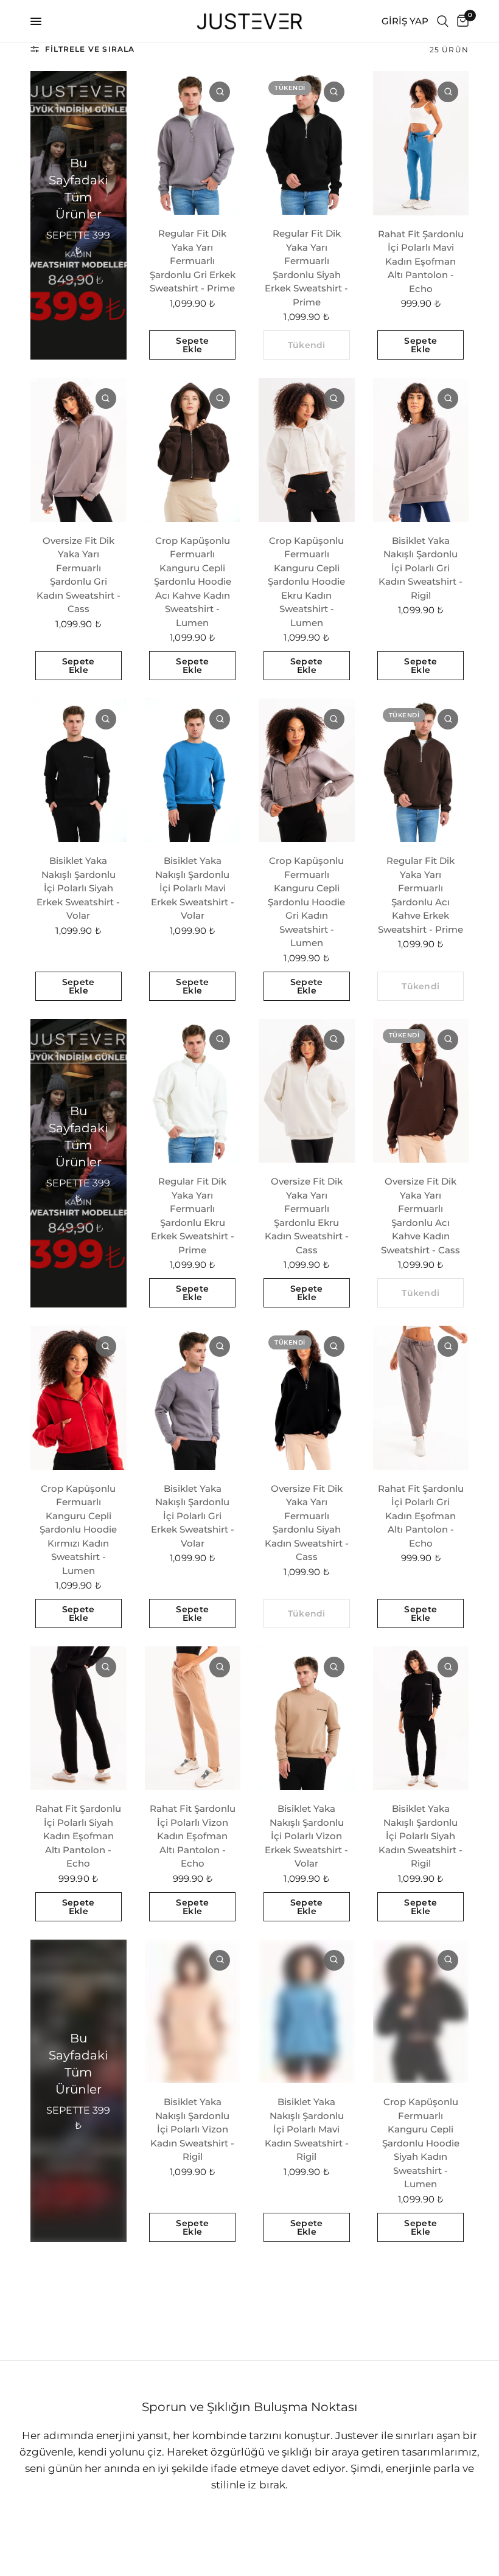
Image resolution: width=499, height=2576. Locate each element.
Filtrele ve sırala (90, 49)
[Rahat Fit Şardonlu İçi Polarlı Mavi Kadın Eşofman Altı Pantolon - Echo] (421, 143)
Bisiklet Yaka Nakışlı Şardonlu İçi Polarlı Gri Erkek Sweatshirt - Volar (193, 1516)
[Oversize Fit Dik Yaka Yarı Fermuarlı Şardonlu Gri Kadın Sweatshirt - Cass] (79, 450)
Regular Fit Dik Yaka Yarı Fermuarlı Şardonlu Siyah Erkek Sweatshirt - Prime (306, 268)
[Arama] (443, 21)
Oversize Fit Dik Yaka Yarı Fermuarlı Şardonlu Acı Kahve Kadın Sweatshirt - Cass (420, 1216)
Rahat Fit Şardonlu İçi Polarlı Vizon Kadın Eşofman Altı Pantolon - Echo (193, 1836)
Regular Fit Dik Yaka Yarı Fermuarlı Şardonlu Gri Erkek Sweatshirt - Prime (193, 261)
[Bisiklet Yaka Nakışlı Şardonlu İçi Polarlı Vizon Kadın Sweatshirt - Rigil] (193, 2011)
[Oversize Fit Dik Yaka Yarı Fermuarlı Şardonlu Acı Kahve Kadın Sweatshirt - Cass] (421, 1091)
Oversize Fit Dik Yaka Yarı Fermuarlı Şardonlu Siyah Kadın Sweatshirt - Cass (307, 1523)
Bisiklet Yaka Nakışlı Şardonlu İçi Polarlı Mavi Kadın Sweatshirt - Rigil (307, 2129)
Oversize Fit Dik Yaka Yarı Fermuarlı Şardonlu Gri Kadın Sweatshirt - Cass (79, 575)
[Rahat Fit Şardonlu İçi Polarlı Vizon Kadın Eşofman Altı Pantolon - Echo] (193, 1718)
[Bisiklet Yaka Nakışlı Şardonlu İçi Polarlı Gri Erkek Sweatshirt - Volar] (193, 1398)
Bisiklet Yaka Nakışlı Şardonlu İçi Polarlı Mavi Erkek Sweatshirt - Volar (193, 888)
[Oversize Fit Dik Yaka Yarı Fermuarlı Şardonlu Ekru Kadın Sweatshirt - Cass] (307, 1091)
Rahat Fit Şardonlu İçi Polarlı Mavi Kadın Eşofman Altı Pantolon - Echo (421, 261)
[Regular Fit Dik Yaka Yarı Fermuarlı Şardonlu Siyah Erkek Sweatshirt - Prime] (307, 143)
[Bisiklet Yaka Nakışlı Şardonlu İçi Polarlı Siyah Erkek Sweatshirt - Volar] (79, 770)
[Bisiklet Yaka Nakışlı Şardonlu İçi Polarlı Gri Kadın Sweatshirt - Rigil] (421, 450)
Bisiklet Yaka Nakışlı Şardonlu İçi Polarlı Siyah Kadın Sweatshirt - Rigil (420, 1836)
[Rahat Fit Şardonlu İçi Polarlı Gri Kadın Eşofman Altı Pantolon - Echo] (421, 1398)
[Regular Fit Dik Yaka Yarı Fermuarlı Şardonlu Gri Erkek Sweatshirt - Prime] (193, 143)
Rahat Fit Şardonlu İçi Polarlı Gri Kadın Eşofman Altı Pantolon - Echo (421, 1516)
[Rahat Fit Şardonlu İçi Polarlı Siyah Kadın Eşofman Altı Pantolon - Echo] (79, 1718)
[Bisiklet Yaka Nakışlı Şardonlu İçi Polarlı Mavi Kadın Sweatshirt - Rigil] (307, 2011)
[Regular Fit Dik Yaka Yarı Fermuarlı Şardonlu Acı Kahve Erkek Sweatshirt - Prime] (421, 770)
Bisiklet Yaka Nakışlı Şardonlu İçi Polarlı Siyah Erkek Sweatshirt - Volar (78, 888)
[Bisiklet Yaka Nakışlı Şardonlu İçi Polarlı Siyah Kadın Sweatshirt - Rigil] (421, 1718)
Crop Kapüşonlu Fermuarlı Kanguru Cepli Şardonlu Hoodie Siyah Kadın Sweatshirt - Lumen (421, 2143)
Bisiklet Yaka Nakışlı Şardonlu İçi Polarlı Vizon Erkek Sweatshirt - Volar (306, 1836)
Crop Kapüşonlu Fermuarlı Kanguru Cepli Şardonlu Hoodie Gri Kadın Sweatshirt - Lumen (306, 902)
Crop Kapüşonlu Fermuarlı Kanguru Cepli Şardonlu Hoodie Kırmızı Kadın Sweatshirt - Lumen (78, 1530)
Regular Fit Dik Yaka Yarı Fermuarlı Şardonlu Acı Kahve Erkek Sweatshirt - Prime (420, 895)
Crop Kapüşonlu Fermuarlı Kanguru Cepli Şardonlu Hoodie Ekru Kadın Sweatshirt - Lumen (306, 582)
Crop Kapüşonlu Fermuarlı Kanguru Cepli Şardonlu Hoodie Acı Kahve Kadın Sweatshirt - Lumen (193, 582)
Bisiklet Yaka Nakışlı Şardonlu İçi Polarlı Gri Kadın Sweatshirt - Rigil (420, 568)
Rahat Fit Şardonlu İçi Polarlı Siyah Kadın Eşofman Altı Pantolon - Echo (78, 1836)
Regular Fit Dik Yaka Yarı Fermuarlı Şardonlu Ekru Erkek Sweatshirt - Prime (193, 1216)
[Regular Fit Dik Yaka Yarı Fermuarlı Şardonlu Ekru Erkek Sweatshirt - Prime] (193, 1091)
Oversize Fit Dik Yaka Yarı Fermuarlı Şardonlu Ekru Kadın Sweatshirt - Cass (307, 1216)
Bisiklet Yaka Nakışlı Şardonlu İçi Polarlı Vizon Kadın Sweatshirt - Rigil (192, 2129)
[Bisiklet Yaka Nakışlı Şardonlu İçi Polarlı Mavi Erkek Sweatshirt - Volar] (193, 770)
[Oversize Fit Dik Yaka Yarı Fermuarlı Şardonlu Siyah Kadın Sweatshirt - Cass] (307, 1398)
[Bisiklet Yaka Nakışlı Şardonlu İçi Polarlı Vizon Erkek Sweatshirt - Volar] (307, 1718)
